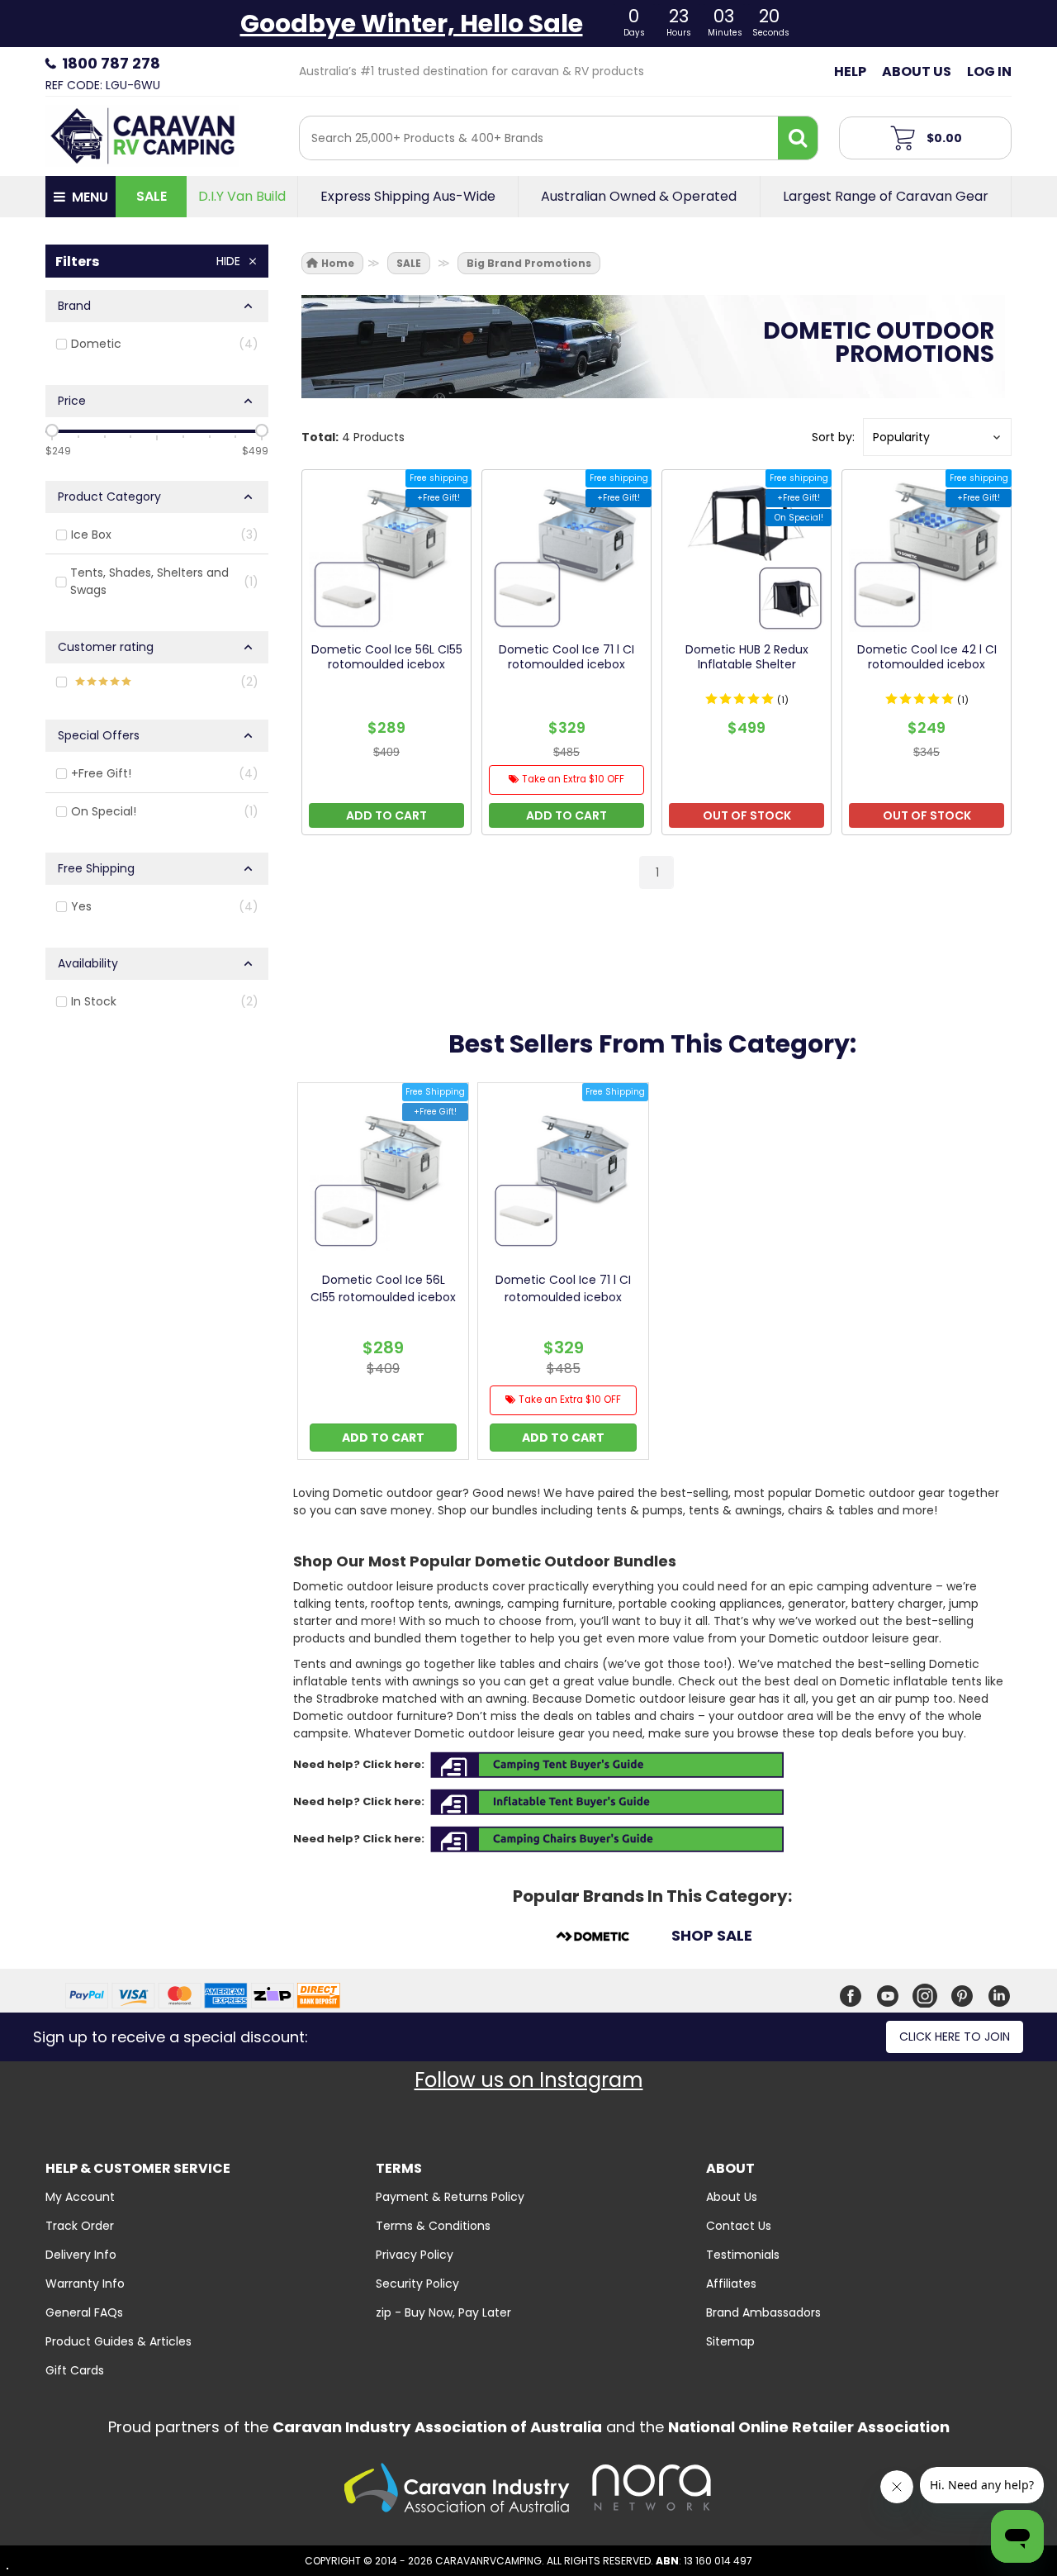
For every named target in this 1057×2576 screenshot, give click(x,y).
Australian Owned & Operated (639, 197)
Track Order (80, 2226)
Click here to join (955, 2037)
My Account (80, 2197)
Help (850, 71)
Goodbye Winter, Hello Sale (412, 24)
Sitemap (730, 2341)
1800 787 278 (111, 63)
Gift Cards (75, 2370)
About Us (917, 71)
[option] (383, 1275)
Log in (989, 71)
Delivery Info (81, 2255)
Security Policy (417, 2284)
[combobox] (539, 138)
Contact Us (739, 2226)
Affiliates (731, 2284)
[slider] (52, 430)
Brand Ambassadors (763, 2312)
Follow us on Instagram (529, 2080)
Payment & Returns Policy (450, 2197)
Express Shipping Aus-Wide (408, 197)
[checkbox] (157, 344)
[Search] (798, 138)
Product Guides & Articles (118, 2341)
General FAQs (84, 2312)
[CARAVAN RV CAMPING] (142, 135)
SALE (152, 196)
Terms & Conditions (433, 2226)
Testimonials (743, 2255)
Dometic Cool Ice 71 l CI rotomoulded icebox (563, 1288)
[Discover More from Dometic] (592, 1939)
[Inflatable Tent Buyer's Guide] (607, 1801)
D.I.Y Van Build (242, 197)
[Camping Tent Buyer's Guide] (607, 1764)
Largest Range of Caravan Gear (886, 197)
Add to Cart (383, 1438)
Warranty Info (85, 2284)
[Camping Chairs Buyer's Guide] (607, 1839)
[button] (937, 437)
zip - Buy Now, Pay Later (443, 2312)
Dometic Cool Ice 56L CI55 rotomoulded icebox (383, 1288)
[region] (157, 632)
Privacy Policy (415, 2255)
